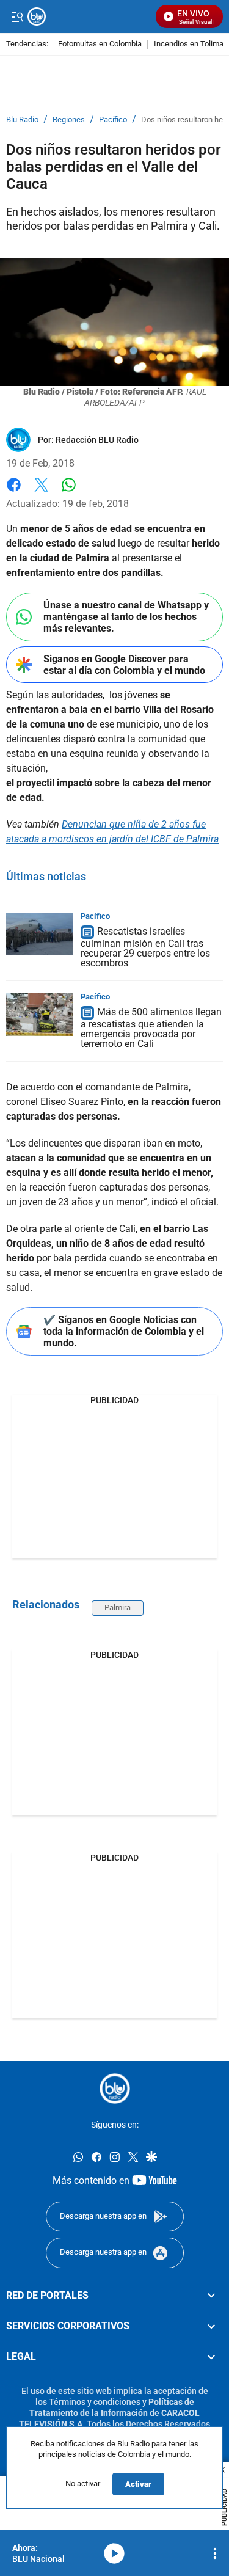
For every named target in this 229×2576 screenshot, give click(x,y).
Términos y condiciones (95, 2402)
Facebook (14, 492)
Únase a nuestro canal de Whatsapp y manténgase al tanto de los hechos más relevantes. (126, 617)
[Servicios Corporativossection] (211, 2326)
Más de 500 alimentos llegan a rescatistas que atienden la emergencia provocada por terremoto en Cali (151, 1028)
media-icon (114, 2553)
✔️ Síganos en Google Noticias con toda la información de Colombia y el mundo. (124, 1331)
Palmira (118, 1607)
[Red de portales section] (211, 2296)
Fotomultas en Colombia (100, 44)
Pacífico (113, 120)
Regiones (69, 120)
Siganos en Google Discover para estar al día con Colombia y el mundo (124, 665)
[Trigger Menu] (17, 16)
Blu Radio (22, 120)
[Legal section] (211, 2357)
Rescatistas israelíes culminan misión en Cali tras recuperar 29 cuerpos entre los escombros (145, 947)
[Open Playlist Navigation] (215, 2553)
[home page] (115, 2089)
